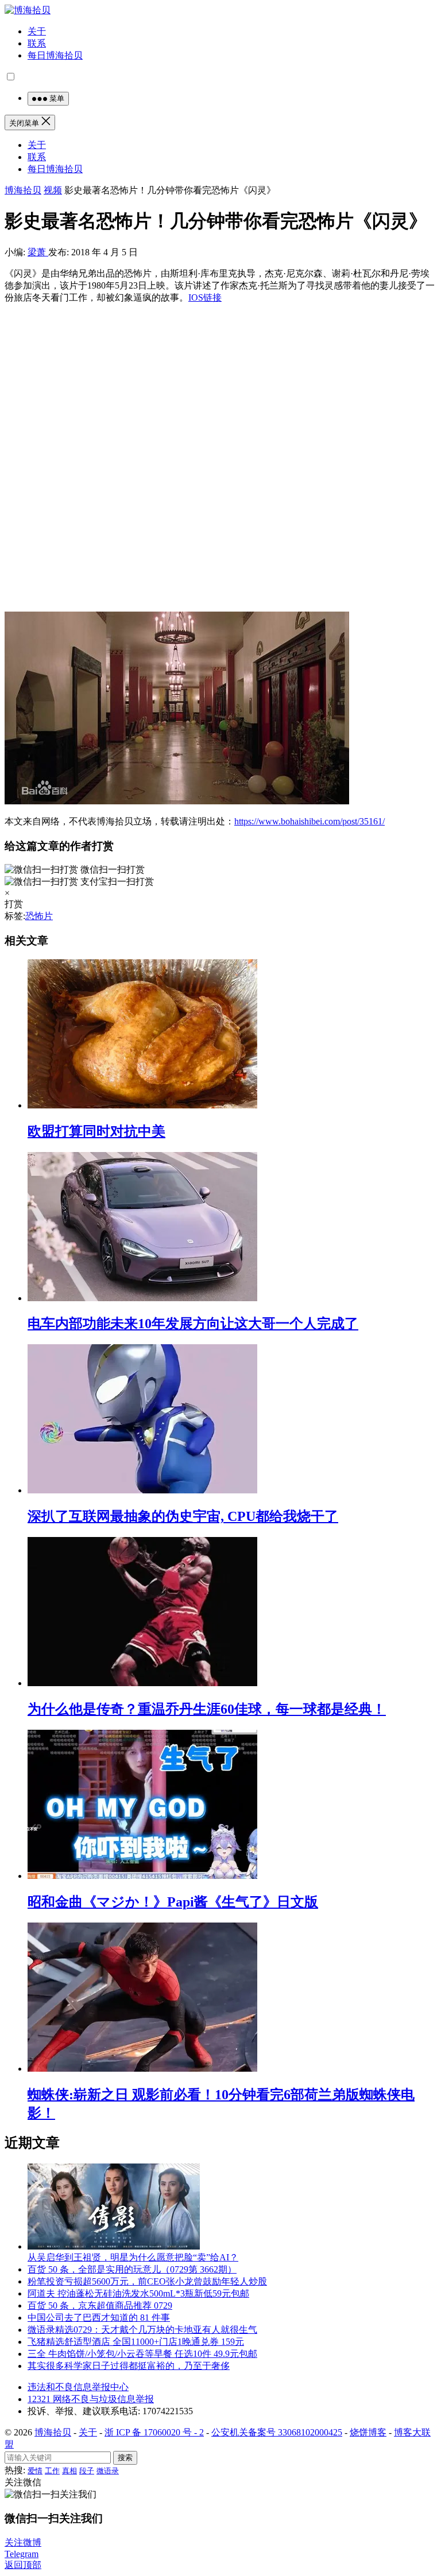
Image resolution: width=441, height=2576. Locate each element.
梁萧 (38, 252)
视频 (53, 190)
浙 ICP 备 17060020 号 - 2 (154, 2432)
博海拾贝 (23, 190)
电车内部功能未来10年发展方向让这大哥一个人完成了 (193, 1324)
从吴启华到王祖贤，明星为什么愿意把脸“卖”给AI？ (133, 2257)
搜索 (125, 2458)
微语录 (108, 2471)
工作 (52, 2471)
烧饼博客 (368, 2432)
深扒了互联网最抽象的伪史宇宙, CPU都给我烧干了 (183, 1516)
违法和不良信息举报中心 (78, 2387)
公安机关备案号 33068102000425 (277, 2432)
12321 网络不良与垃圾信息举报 (91, 2399)
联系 (37, 43)
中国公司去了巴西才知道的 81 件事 (99, 2318)
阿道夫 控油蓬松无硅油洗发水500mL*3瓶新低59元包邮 (138, 2293)
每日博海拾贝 (55, 55)
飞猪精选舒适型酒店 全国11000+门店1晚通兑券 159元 (136, 2342)
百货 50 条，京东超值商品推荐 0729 (100, 2305)
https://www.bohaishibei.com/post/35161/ (310, 821)
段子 (87, 2471)
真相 (69, 2471)
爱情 (35, 2471)
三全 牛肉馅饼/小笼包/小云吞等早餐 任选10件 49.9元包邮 (142, 2354)
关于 (37, 31)
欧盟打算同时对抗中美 (96, 1131)
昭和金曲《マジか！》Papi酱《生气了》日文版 (173, 1902)
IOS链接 (205, 297)
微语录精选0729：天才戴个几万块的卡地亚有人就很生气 (142, 2330)
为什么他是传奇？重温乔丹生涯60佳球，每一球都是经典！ (207, 1709)
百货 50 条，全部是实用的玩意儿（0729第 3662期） (132, 2269)
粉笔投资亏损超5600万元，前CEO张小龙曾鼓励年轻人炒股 (147, 2281)
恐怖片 (39, 916)
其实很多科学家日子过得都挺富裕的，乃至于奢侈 (129, 2366)
